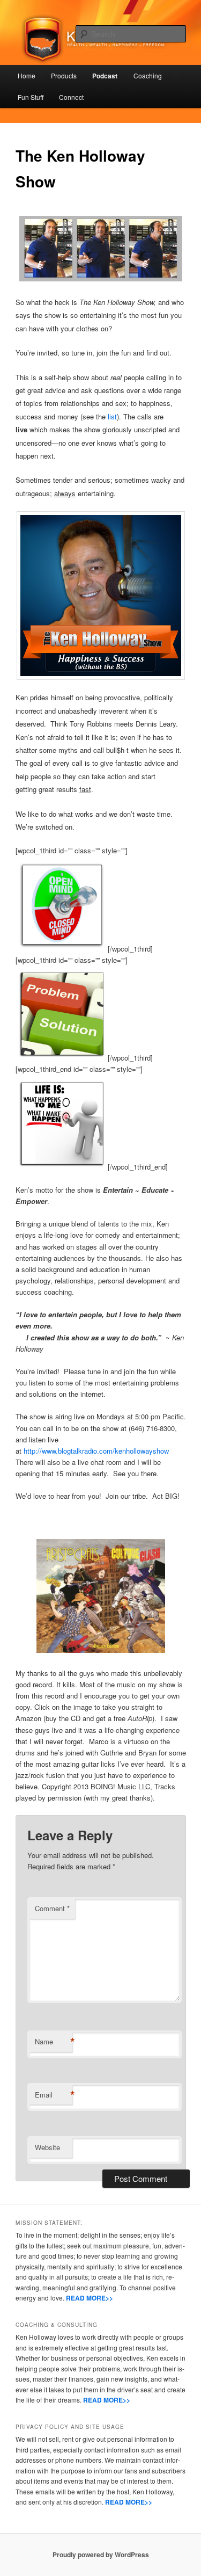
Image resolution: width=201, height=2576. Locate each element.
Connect (71, 97)
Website (47, 2147)
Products (64, 75)
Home (27, 75)
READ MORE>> (90, 2298)
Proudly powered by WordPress (101, 2555)
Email (54, 2095)
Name (54, 2042)
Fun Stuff (31, 97)
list (112, 416)
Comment (52, 1908)
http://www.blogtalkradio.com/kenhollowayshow (96, 1451)
